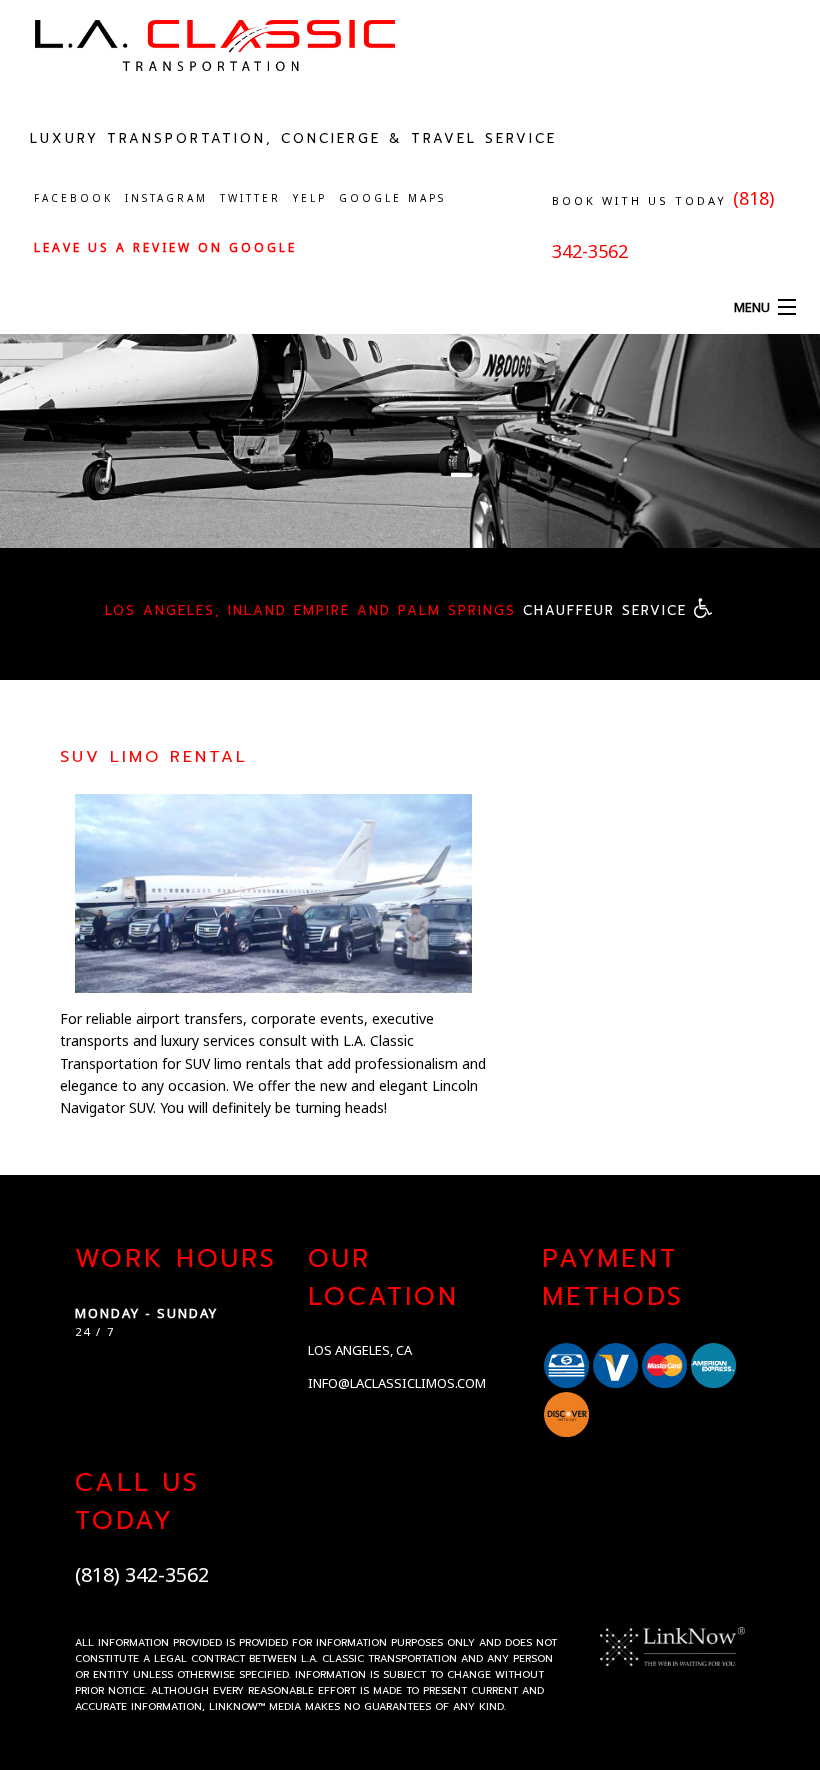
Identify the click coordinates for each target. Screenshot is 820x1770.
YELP (310, 198)
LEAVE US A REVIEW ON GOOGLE (165, 247)
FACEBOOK (73, 198)
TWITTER (250, 198)
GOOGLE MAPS (392, 198)
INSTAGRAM (166, 198)
